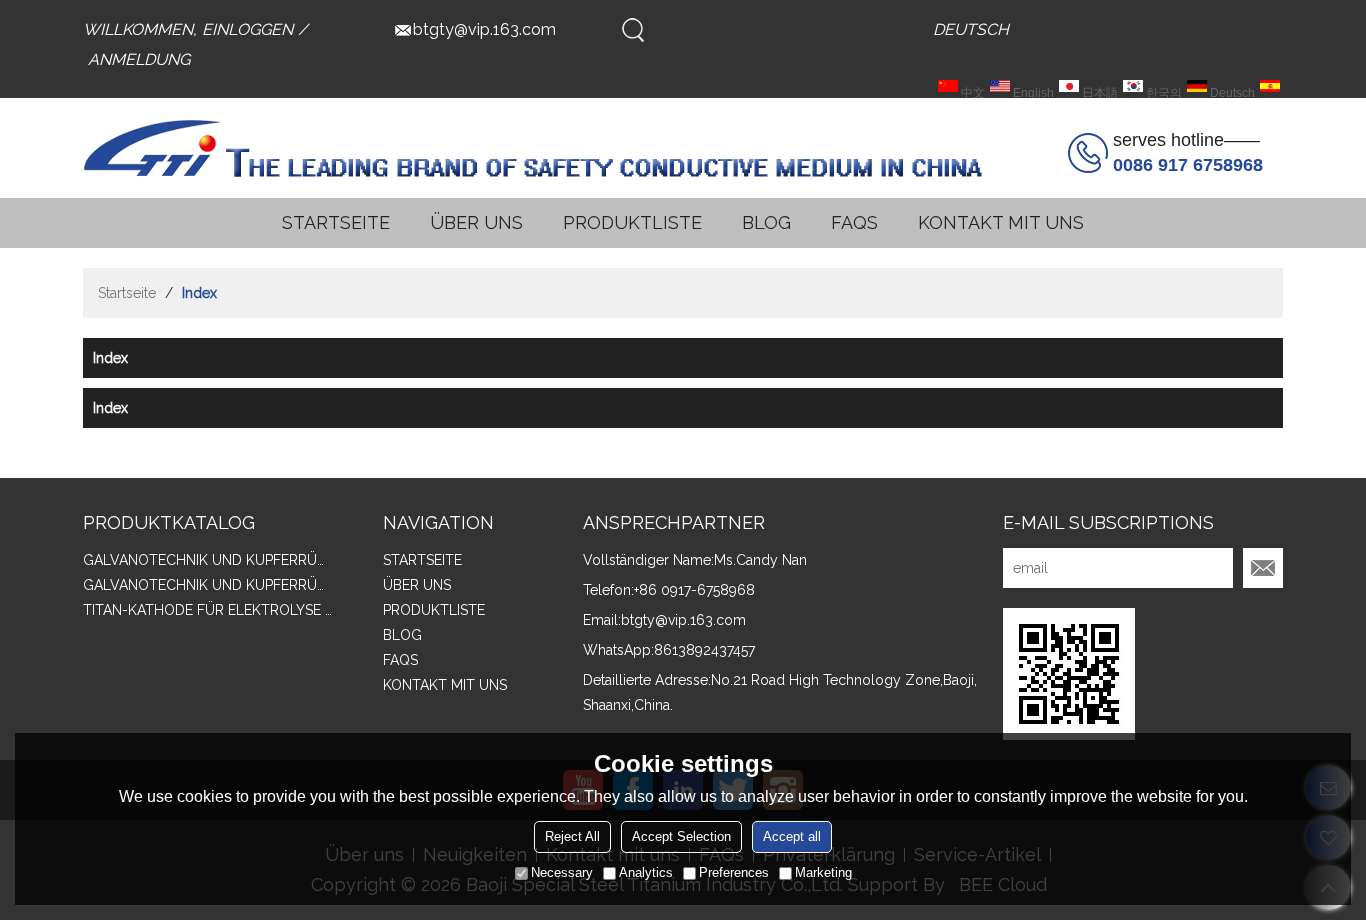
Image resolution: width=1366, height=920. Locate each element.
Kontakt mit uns (1001, 222)
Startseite (336, 222)
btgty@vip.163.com (484, 29)
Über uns (476, 222)
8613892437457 (704, 650)
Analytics (646, 872)
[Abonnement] (1263, 568)
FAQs (854, 222)
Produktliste (632, 222)
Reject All (572, 836)
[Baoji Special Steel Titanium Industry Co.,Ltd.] (533, 148)
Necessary (562, 872)
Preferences (734, 872)
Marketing (823, 872)
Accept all (792, 836)
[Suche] (633, 30)
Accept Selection (681, 836)
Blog (766, 222)
